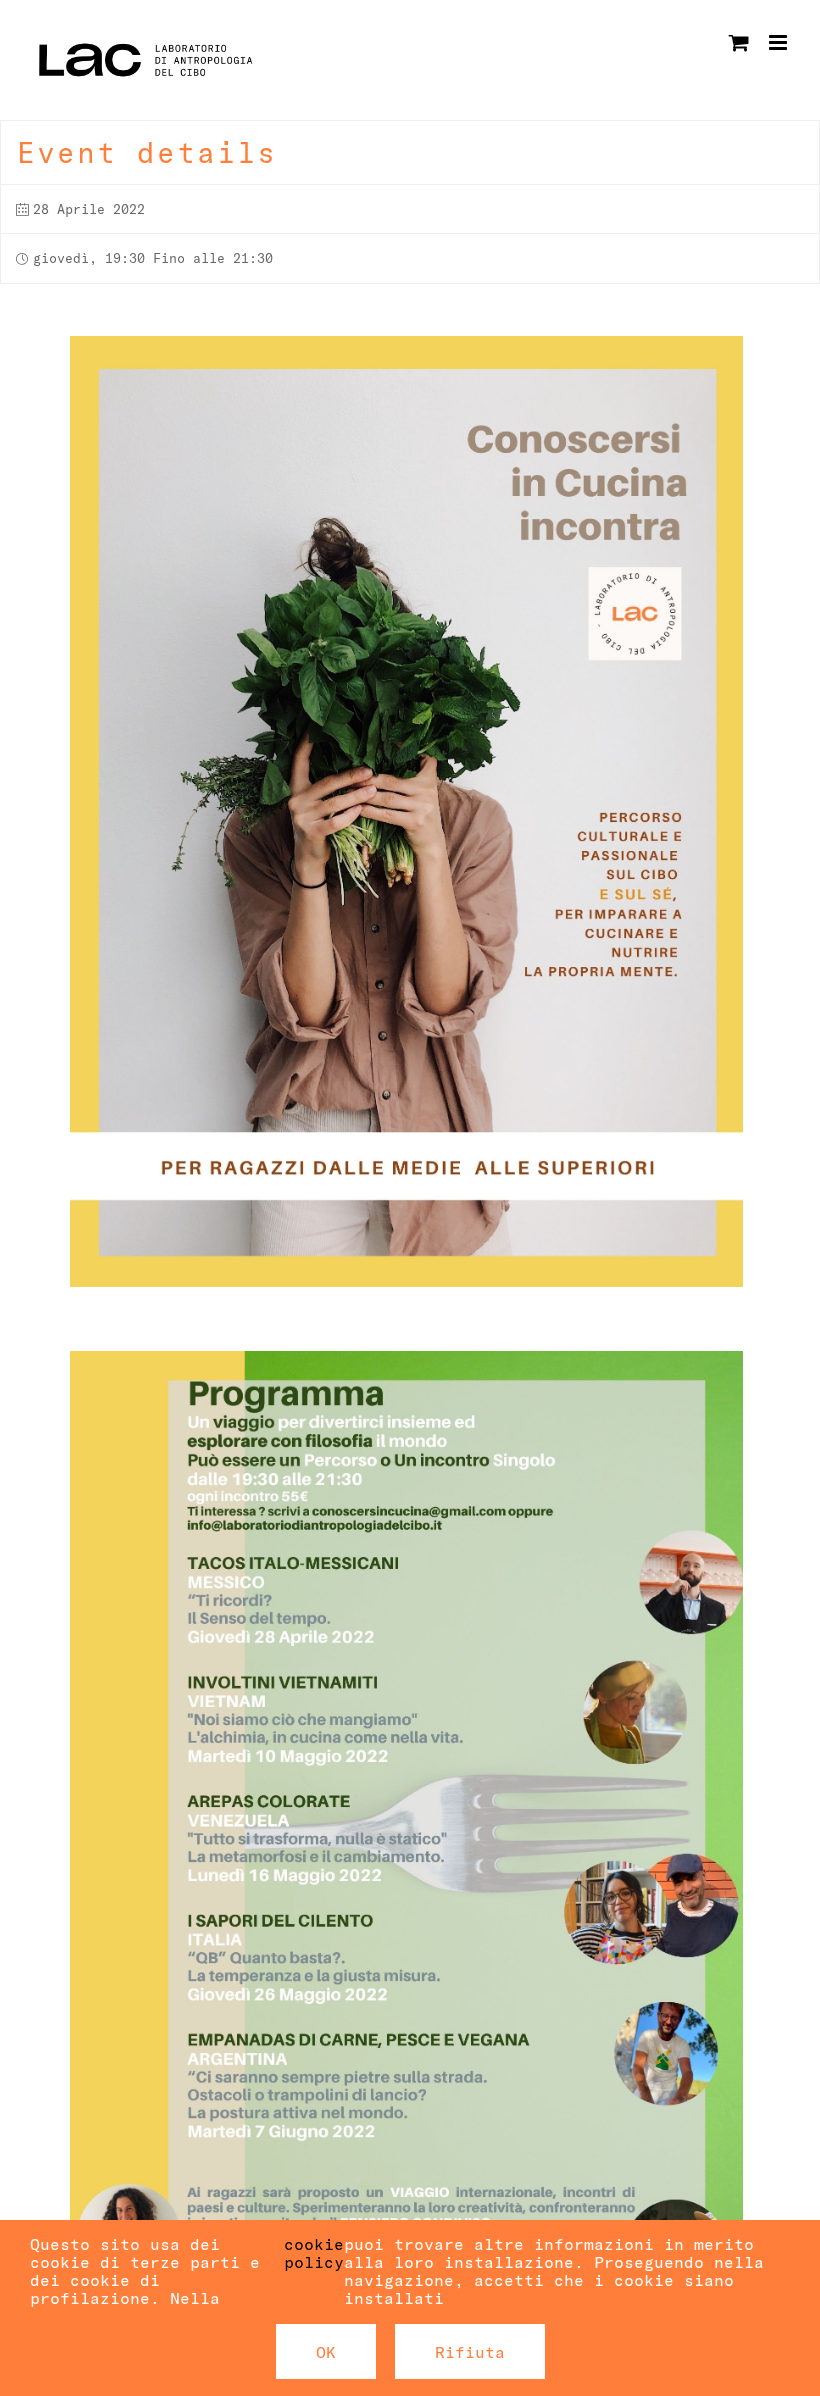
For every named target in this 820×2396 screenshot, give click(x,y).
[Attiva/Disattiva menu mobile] (779, 42)
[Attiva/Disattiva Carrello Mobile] (739, 42)
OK (326, 2351)
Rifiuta (470, 2351)
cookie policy (314, 2253)
